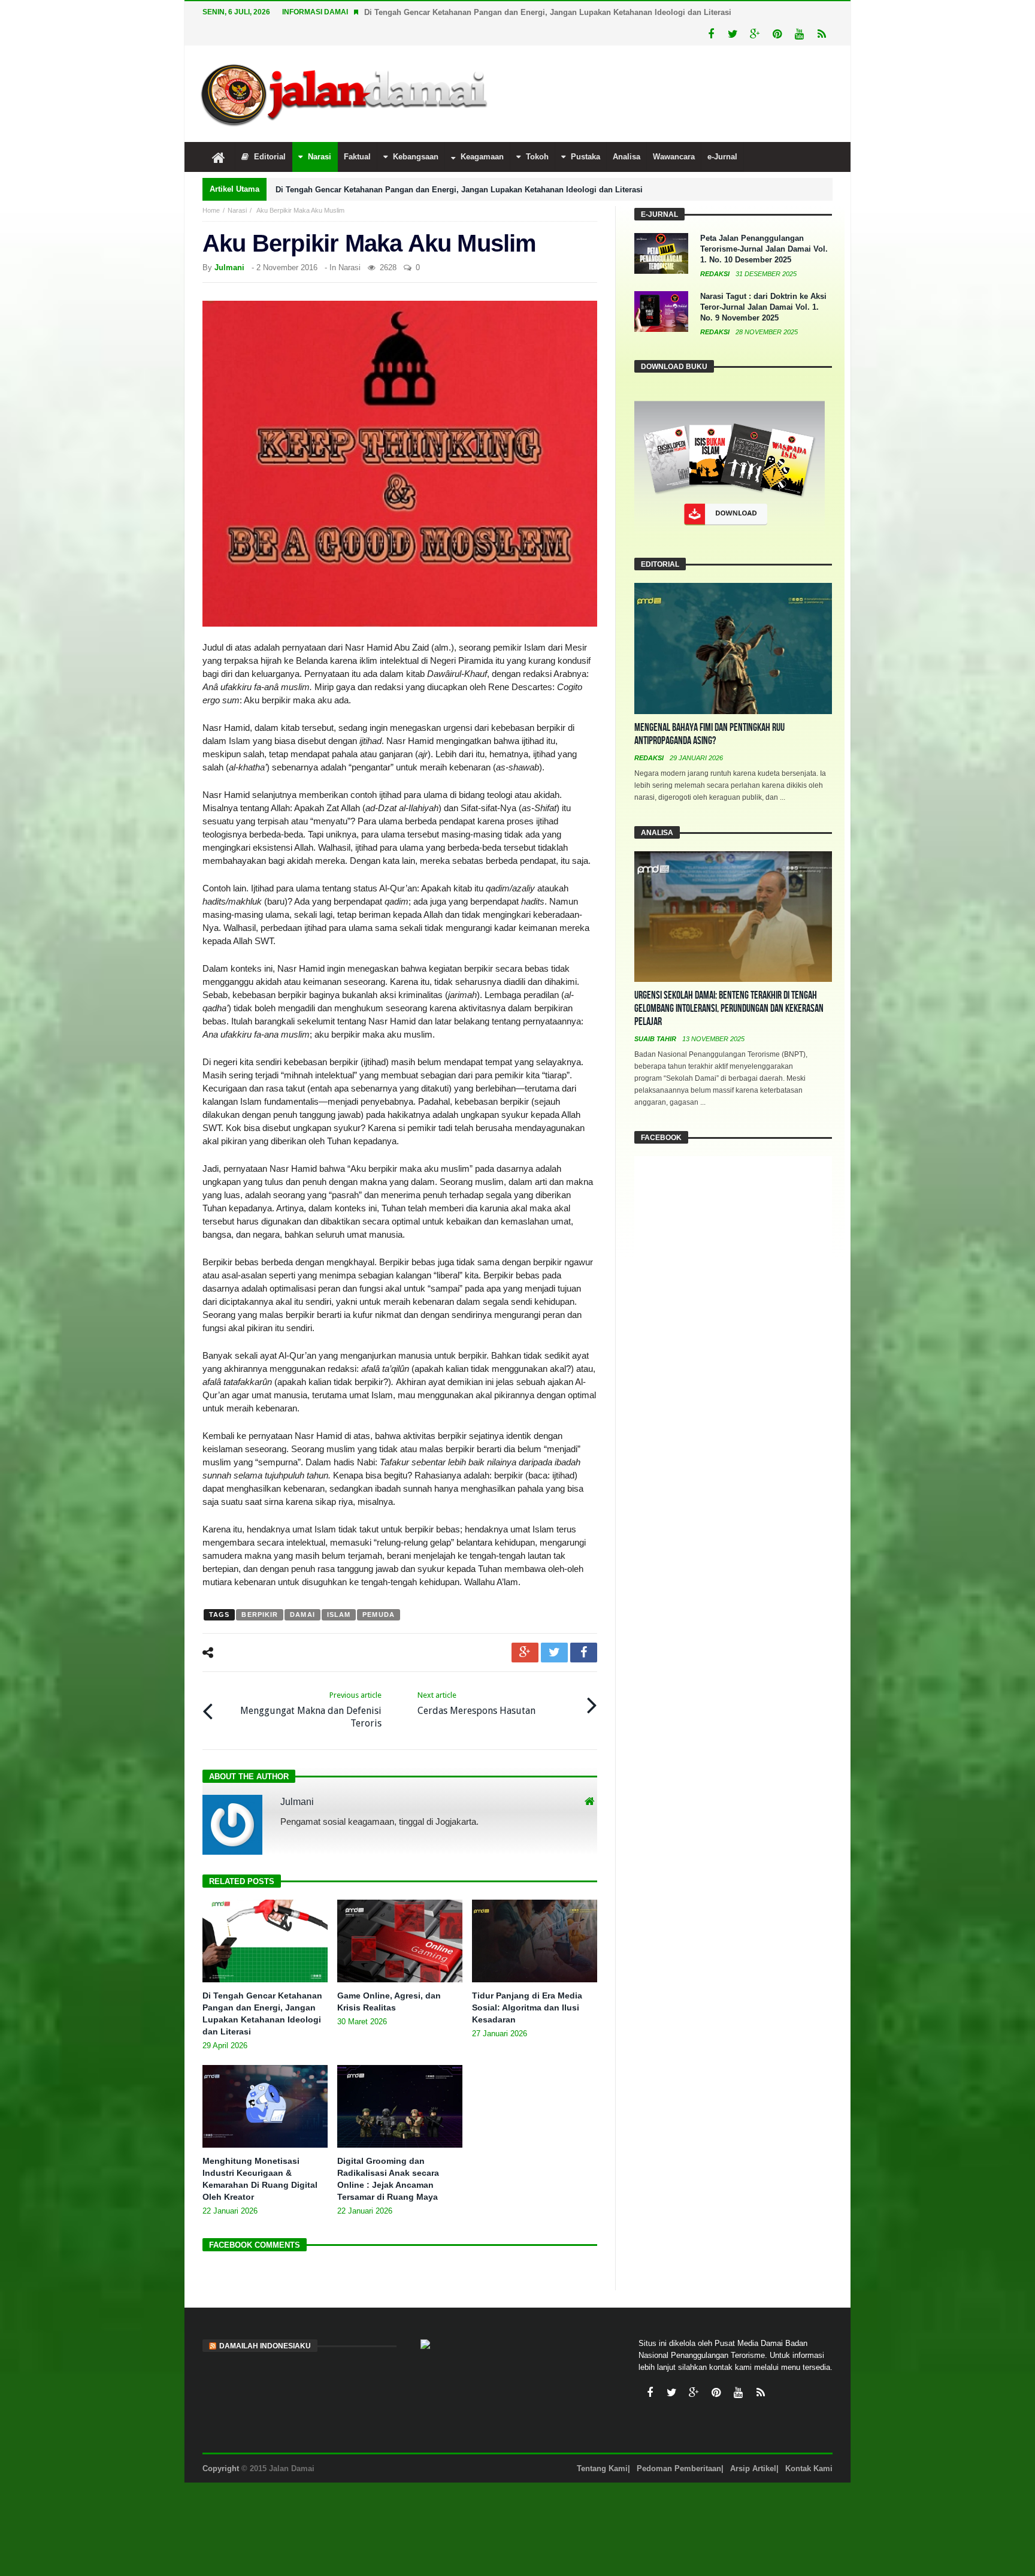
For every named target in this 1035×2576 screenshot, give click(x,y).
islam (339, 1614)
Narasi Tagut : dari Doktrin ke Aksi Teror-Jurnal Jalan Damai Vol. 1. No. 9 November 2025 (763, 307)
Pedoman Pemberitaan (679, 2468)
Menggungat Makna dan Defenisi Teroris (311, 1710)
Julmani (229, 267)
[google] (525, 1653)
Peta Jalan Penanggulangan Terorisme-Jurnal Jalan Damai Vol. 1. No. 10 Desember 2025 (764, 249)
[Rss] (821, 34)
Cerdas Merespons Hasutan (476, 1703)
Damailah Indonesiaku (265, 2346)
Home (211, 210)
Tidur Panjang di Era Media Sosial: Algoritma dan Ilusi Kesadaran (527, 2007)
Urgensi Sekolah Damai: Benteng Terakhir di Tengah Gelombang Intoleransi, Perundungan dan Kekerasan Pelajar (729, 1009)
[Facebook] (711, 34)
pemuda (379, 1614)
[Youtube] (799, 34)
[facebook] (584, 1653)
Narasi (237, 210)
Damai (302, 1614)
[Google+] (755, 34)
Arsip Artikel (753, 2468)
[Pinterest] (777, 34)
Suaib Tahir (656, 1039)
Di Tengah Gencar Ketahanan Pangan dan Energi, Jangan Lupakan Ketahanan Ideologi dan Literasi (548, 12)
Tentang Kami (602, 2468)
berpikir (260, 1614)
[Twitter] (733, 34)
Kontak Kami (809, 2468)
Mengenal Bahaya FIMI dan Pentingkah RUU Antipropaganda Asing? (709, 734)
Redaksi (716, 274)
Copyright (221, 2468)
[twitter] (554, 1653)
